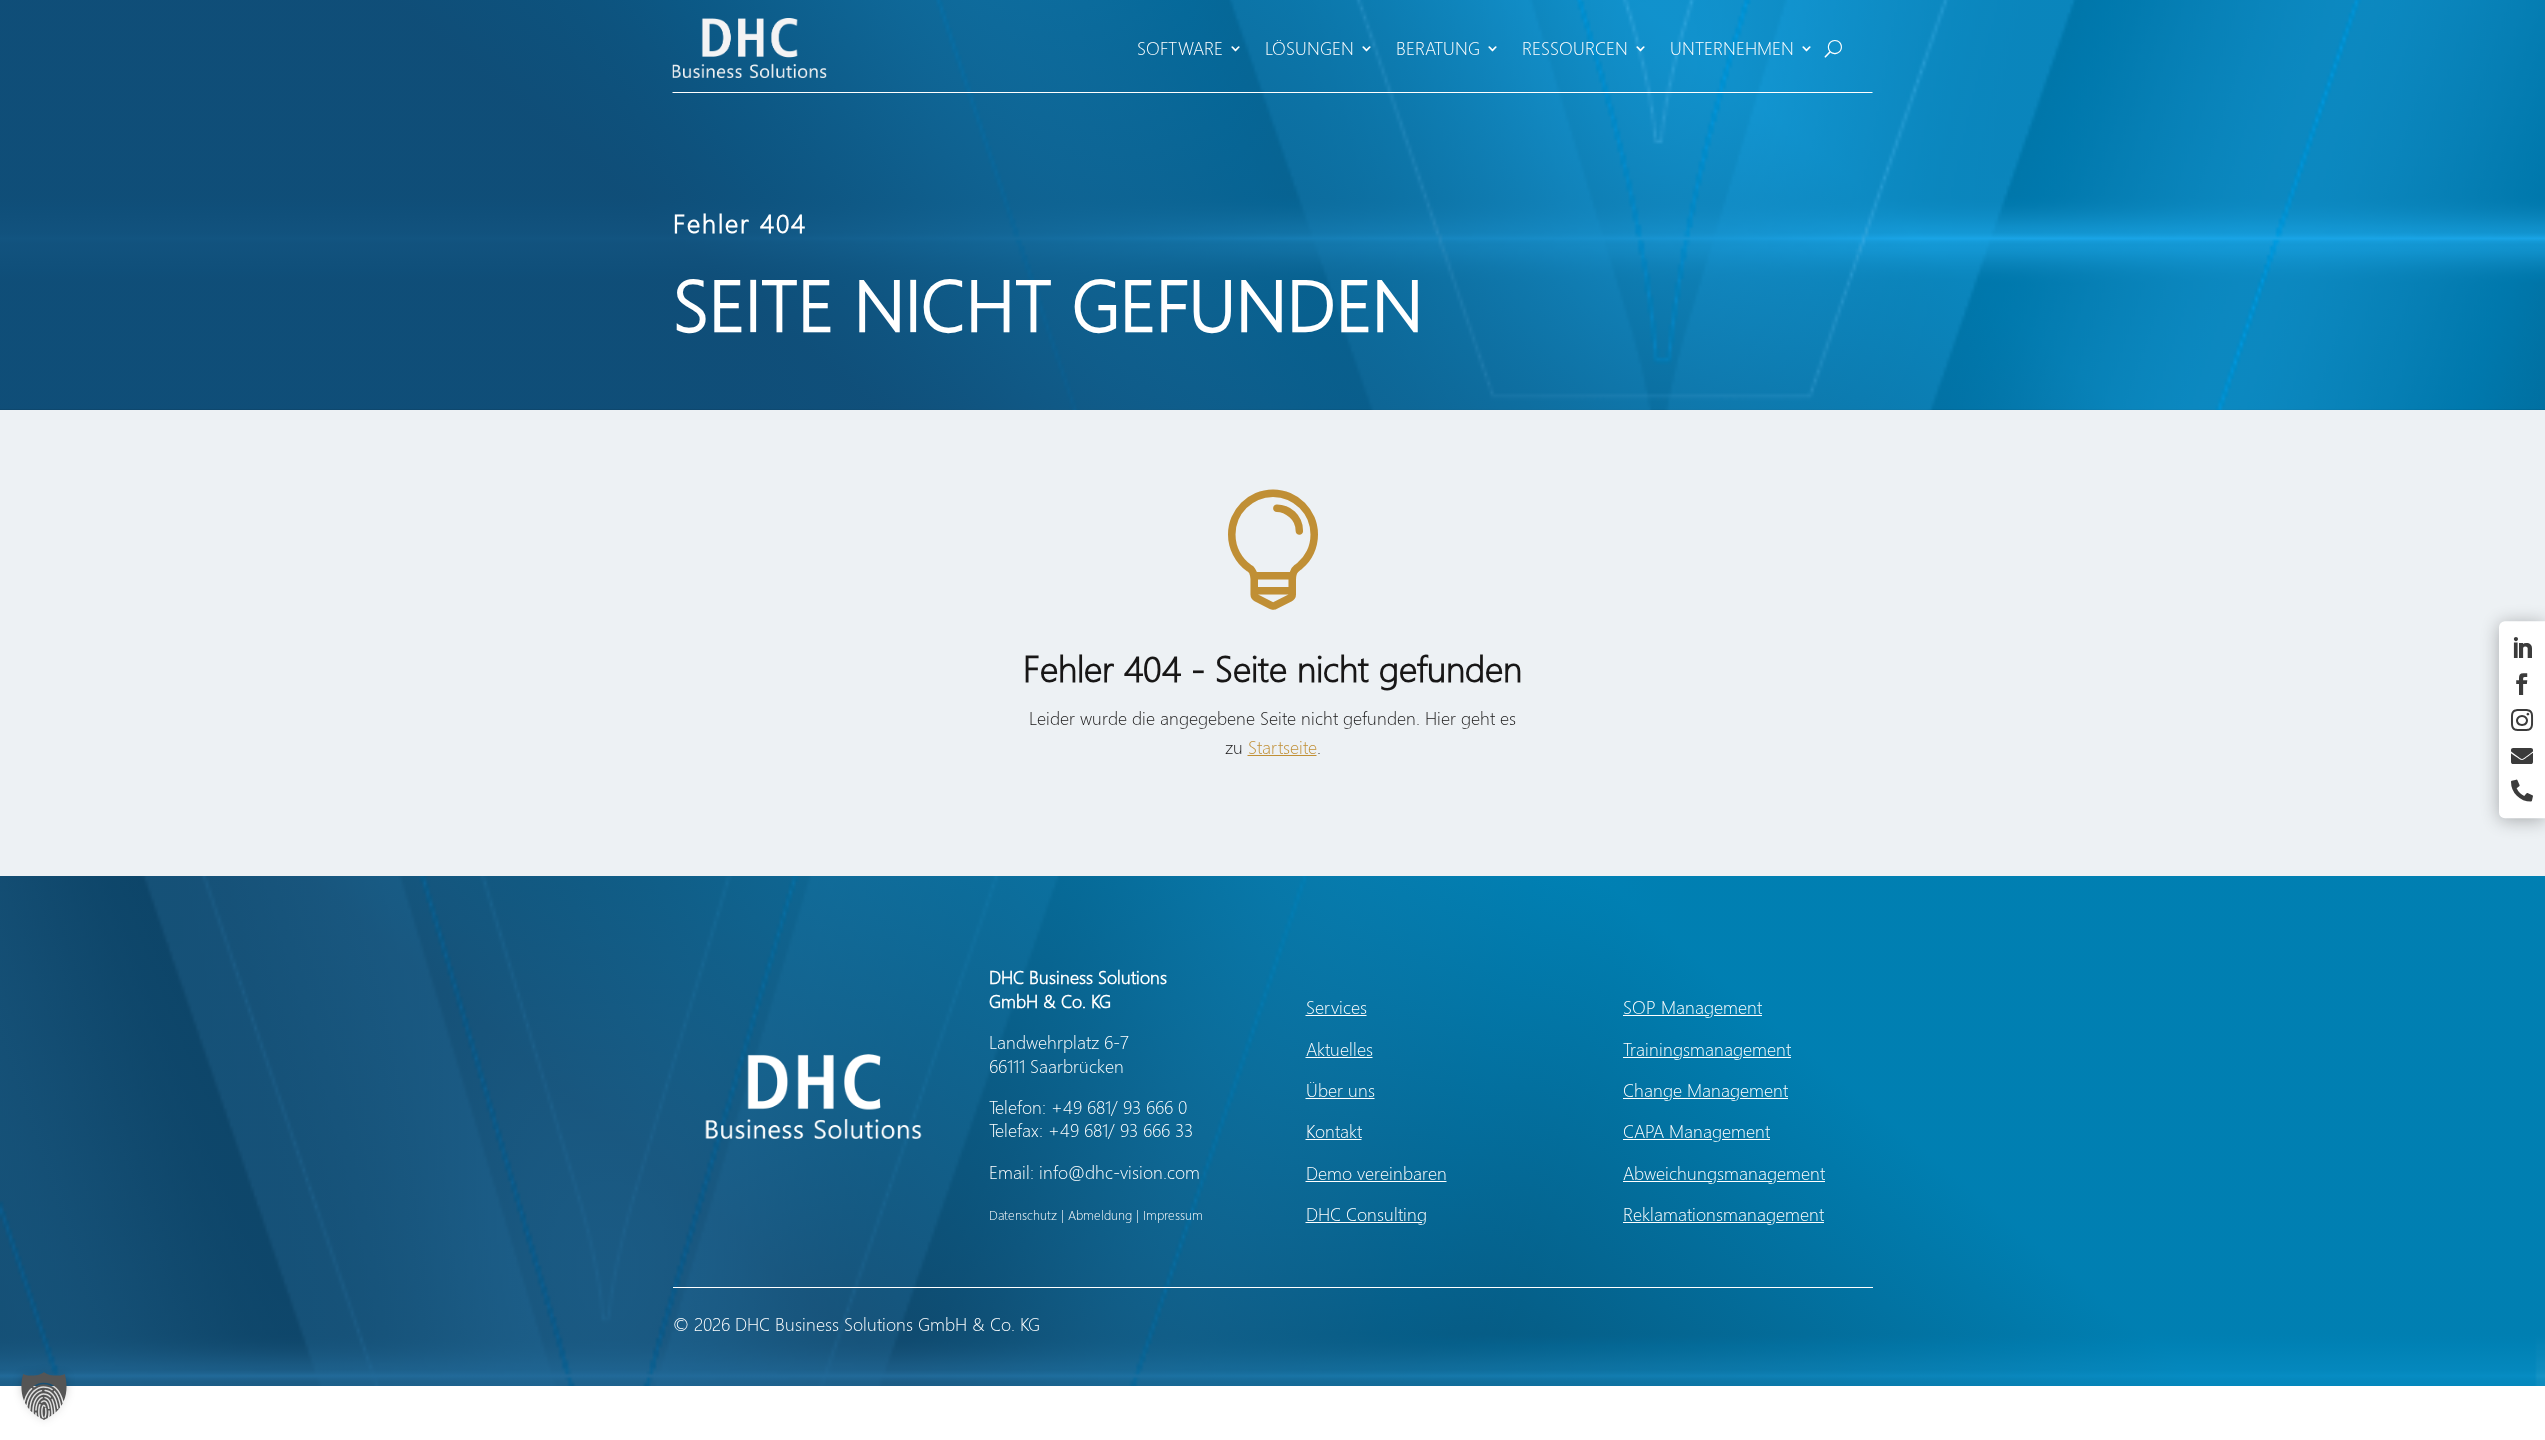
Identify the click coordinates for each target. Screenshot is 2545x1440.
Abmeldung (1100, 1214)
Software (1180, 48)
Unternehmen (1732, 48)
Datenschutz (1023, 1214)
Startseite (1282, 747)
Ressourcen (1575, 48)
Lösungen (1309, 48)
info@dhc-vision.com (1119, 1172)
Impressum (1173, 1214)
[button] (44, 1396)
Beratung (1438, 48)
